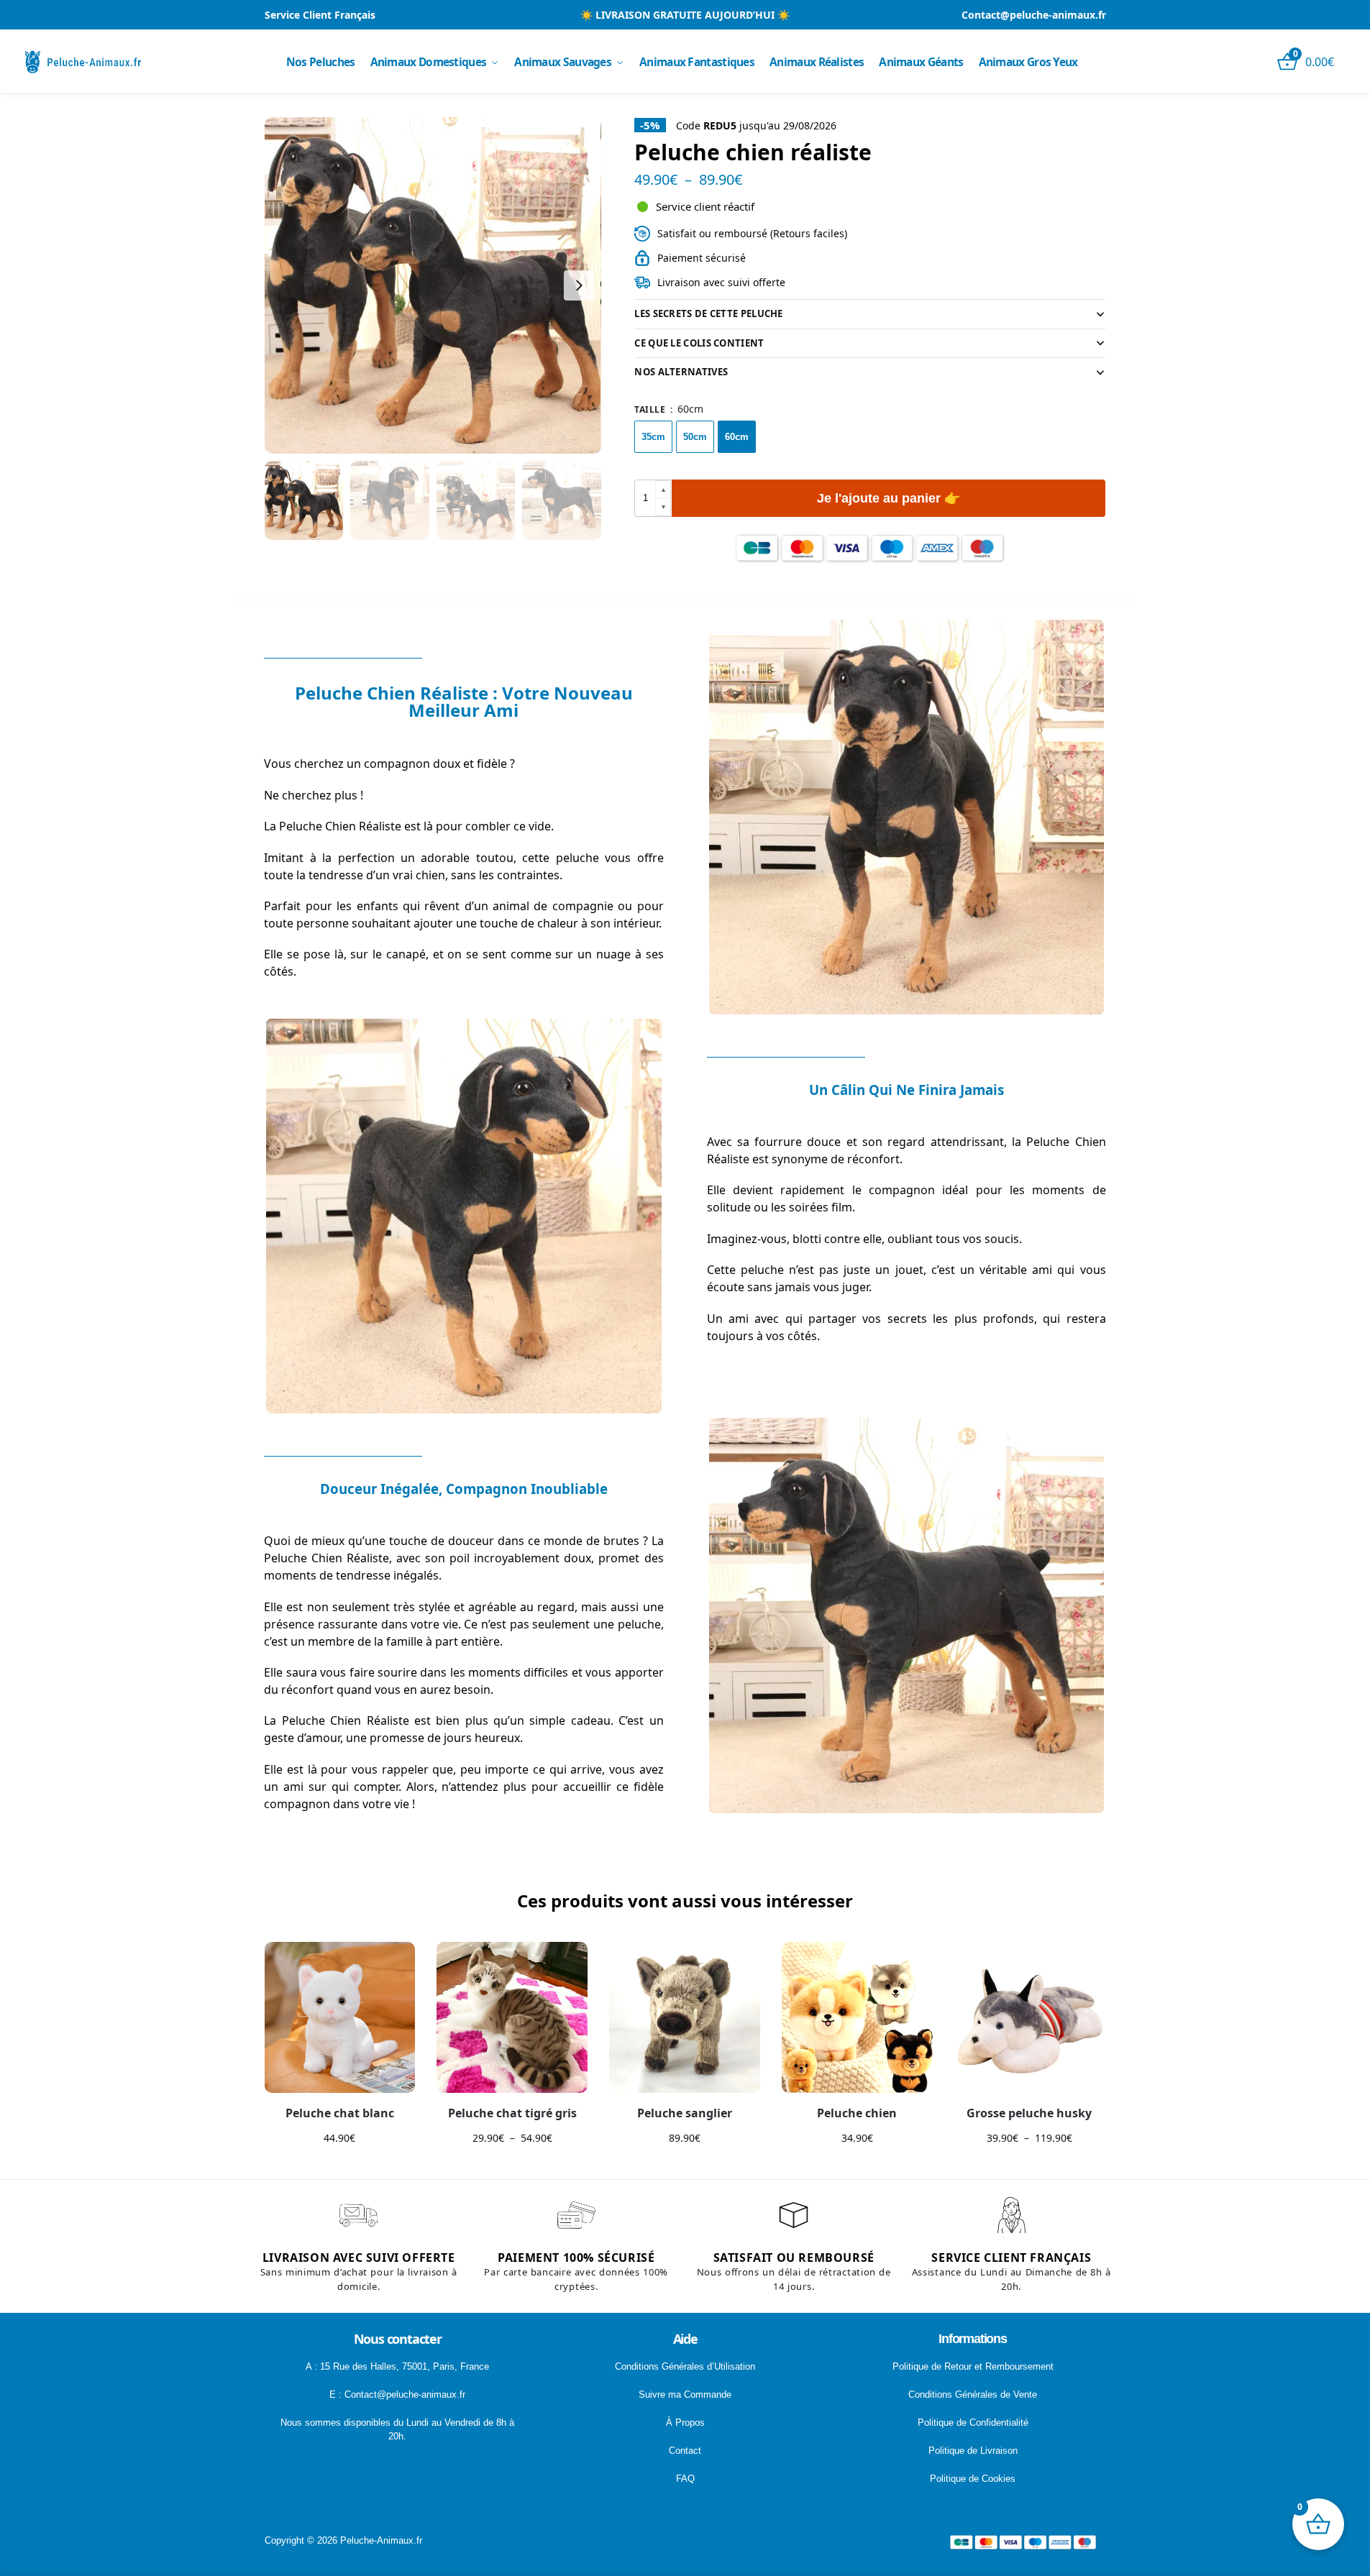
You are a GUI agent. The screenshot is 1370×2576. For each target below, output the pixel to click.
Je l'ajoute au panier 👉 (889, 498)
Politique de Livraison (973, 2451)
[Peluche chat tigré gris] (512, 2017)
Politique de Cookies (973, 2479)
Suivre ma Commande (685, 2394)
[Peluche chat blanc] (340, 2017)
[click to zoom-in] (433, 285)
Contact (685, 2451)
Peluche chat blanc (340, 2113)
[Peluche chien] (857, 2017)
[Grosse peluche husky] (1030, 2017)
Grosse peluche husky (1029, 2113)
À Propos (685, 2423)
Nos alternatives (681, 372)
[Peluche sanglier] (685, 2017)
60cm (737, 437)
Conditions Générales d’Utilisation (685, 2366)
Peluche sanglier (685, 2113)
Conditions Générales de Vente (973, 2394)
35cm (653, 437)
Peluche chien (857, 2113)
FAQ (685, 2479)
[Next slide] (579, 285)
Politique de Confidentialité (973, 2423)
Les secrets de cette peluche (708, 313)
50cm (695, 437)
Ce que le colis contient (699, 343)
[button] (663, 490)
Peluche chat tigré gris (512, 2113)
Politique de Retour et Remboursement (973, 2366)
